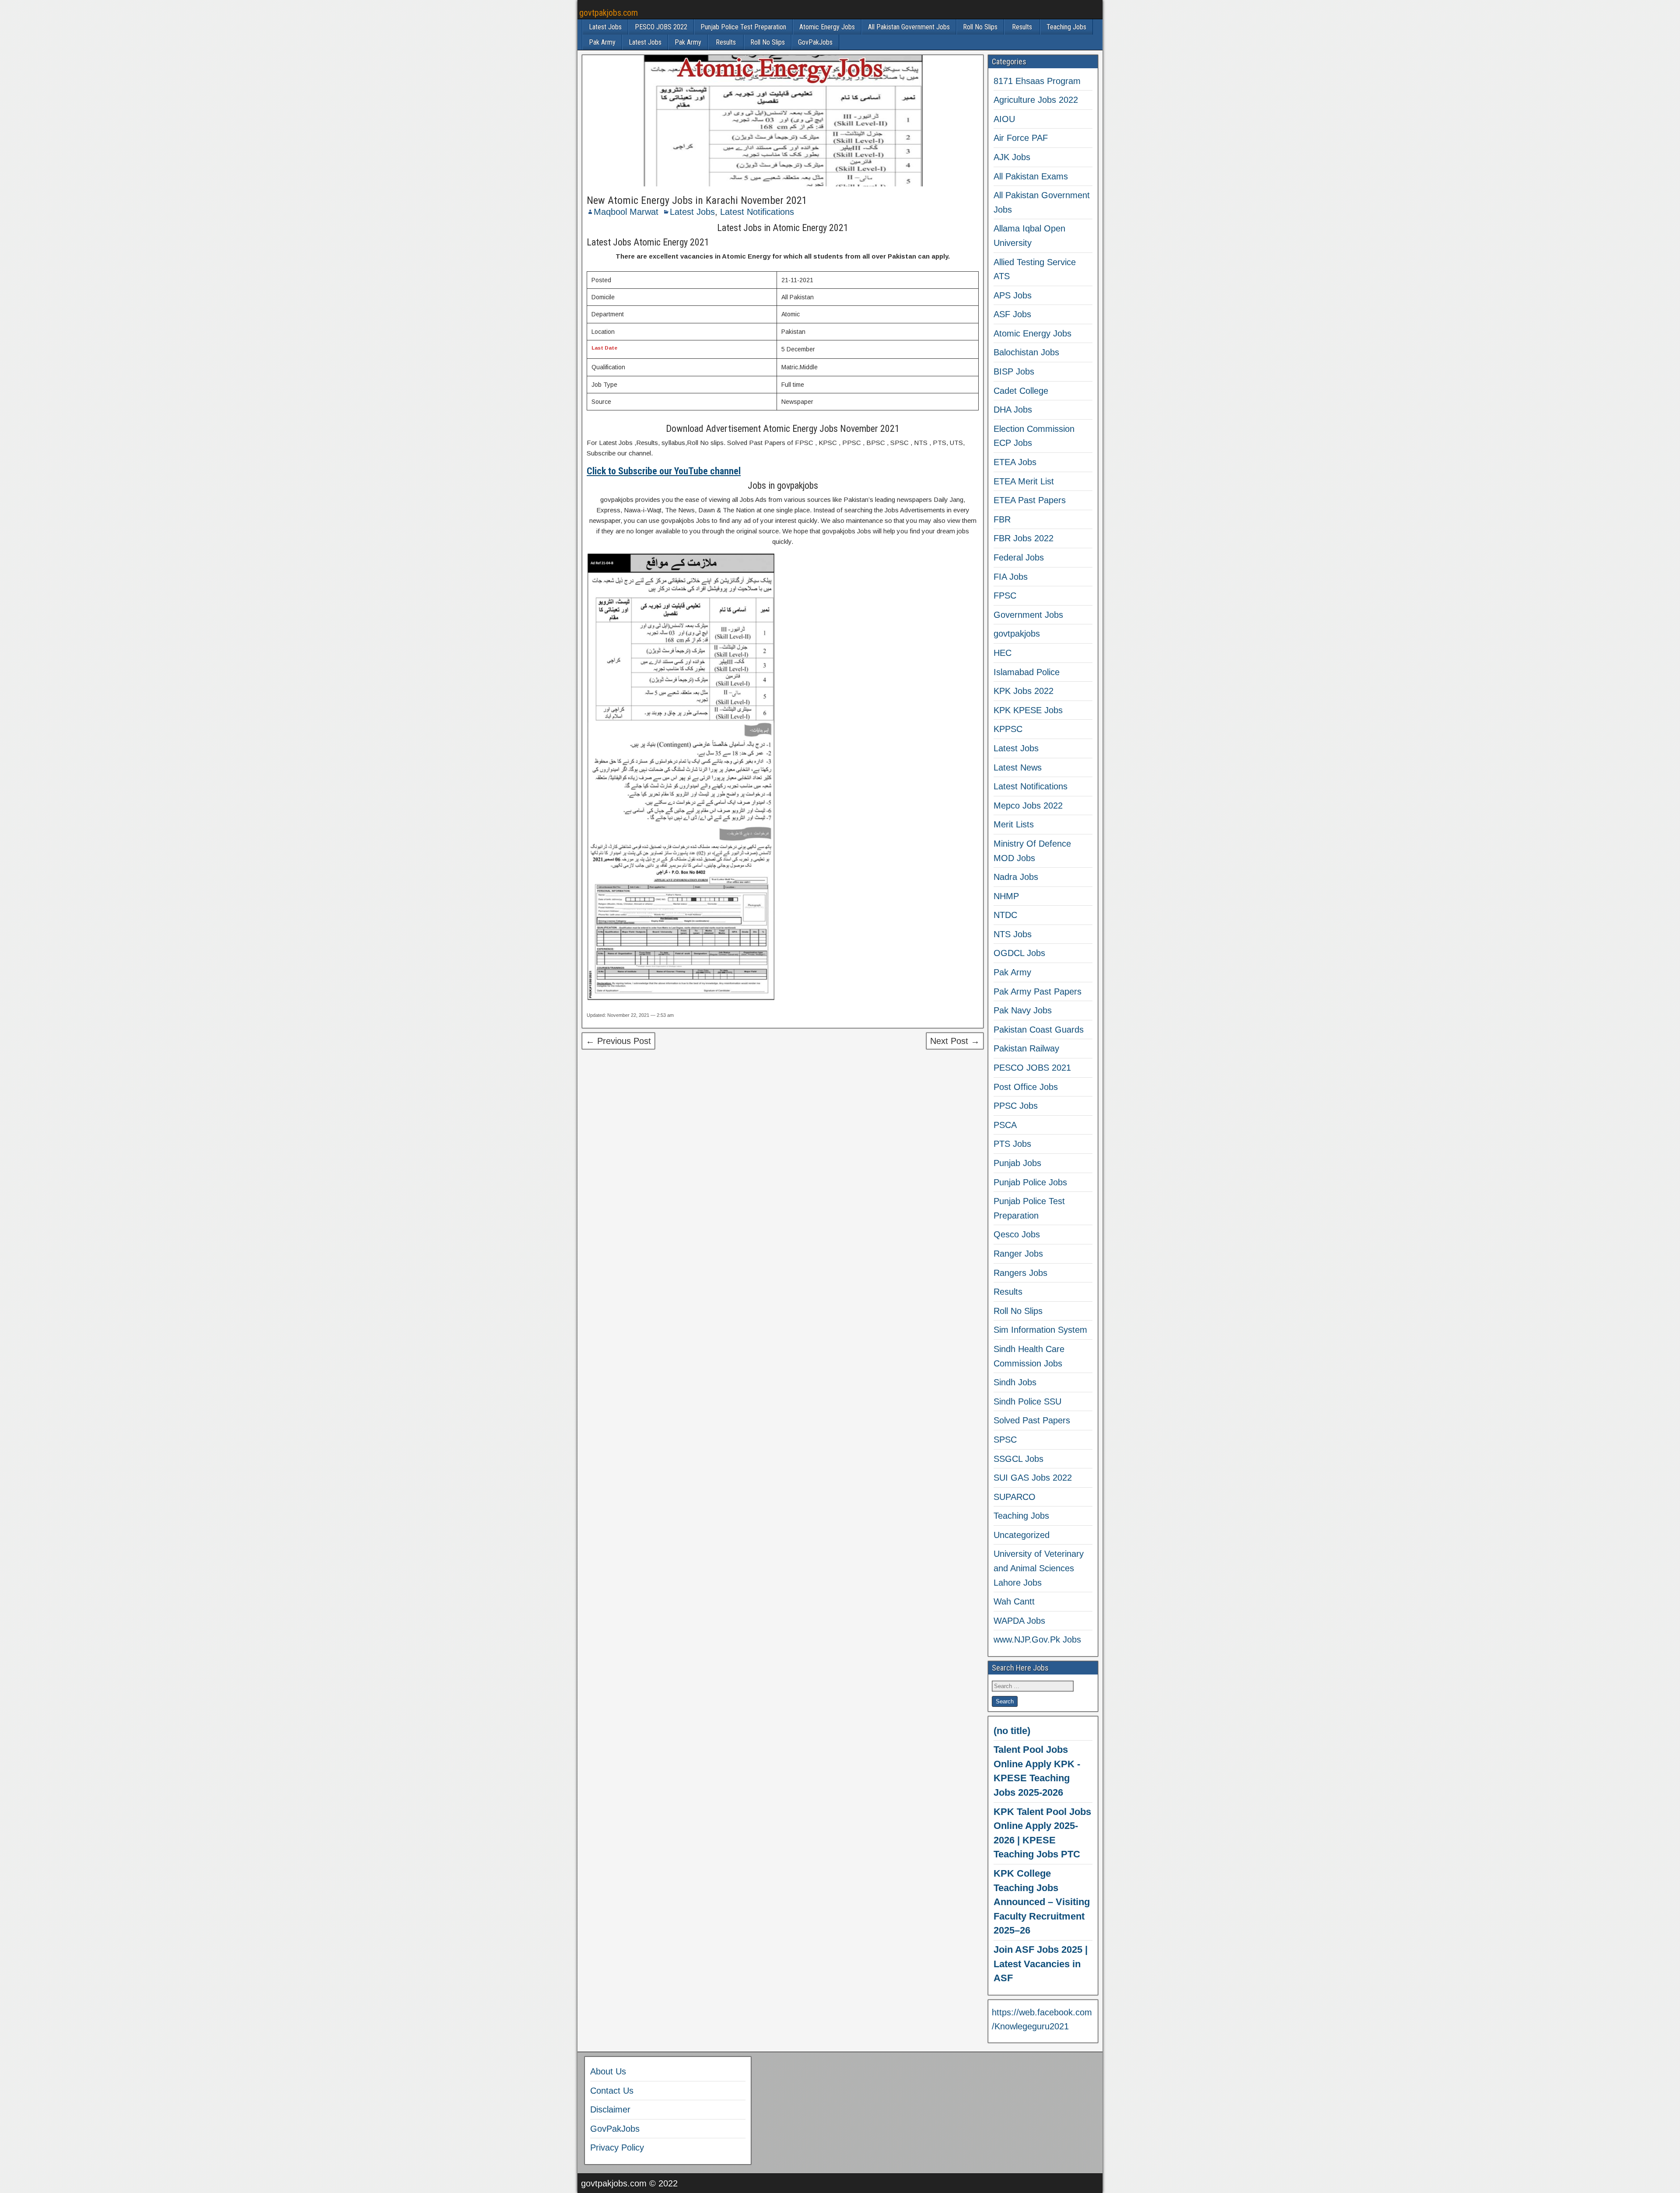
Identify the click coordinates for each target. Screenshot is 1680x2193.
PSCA (1005, 1125)
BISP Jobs (1014, 371)
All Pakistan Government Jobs (909, 27)
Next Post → (955, 1041)
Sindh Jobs (1015, 1382)
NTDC (1005, 915)
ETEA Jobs (1015, 462)
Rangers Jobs (1020, 1273)
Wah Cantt (1014, 1601)
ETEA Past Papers (1030, 500)
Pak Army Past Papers (1038, 991)
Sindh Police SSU (1027, 1401)
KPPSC (1008, 729)
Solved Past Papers (1032, 1420)
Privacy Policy (617, 2147)
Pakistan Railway (1026, 1048)
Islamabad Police (1027, 672)
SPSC (1005, 1440)
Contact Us (612, 2091)
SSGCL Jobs (1018, 1459)
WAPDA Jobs (1019, 1621)
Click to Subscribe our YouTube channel (664, 471)
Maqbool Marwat (626, 212)
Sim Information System (1040, 1330)
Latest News (1018, 767)
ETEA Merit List (1024, 481)
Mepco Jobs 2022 (1028, 806)
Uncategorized (1022, 1535)
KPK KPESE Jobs (1028, 710)
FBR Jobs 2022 (1024, 538)
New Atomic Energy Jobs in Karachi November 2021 (697, 200)
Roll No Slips (980, 27)
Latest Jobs (605, 27)
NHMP (1006, 896)
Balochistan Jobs (1026, 352)
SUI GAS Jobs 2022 (1033, 1478)
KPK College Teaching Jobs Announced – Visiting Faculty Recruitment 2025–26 (1042, 1902)
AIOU (1004, 119)
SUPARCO (1015, 1497)
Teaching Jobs (1066, 27)
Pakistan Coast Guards (1039, 1030)
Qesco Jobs (1017, 1234)
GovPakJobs (815, 42)
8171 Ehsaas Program (1037, 81)
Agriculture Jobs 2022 (1036, 100)
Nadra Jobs (1016, 877)
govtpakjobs (1017, 634)
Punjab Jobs (1017, 1163)
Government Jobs (1028, 615)
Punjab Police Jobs (1030, 1182)
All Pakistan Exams (1031, 176)
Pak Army (602, 42)
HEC (1003, 653)
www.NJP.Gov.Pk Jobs (1037, 1639)
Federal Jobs (1019, 557)
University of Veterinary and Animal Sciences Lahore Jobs (1039, 1568)
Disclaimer (610, 2109)
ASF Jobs (1012, 314)
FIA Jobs (1011, 577)
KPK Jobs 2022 (1024, 691)
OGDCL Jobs (1019, 953)
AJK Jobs (1012, 157)
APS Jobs (1013, 295)
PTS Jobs (1012, 1144)
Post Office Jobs (1026, 1087)
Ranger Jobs (1018, 1254)
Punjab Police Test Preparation (743, 27)
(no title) (1012, 1731)
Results (1022, 27)
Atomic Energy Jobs (827, 27)
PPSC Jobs (1016, 1106)
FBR (1002, 519)
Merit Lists (1014, 824)
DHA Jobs (1013, 410)
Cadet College (1021, 391)
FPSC (1005, 596)
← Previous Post (618, 1041)
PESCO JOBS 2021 (1032, 1068)
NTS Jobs (1013, 934)
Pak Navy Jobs (1023, 1010)
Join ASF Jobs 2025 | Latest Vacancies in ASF (1041, 1964)
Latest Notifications (757, 212)
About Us (608, 2071)
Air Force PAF (1021, 138)
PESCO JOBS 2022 (661, 27)
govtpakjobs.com (609, 13)
